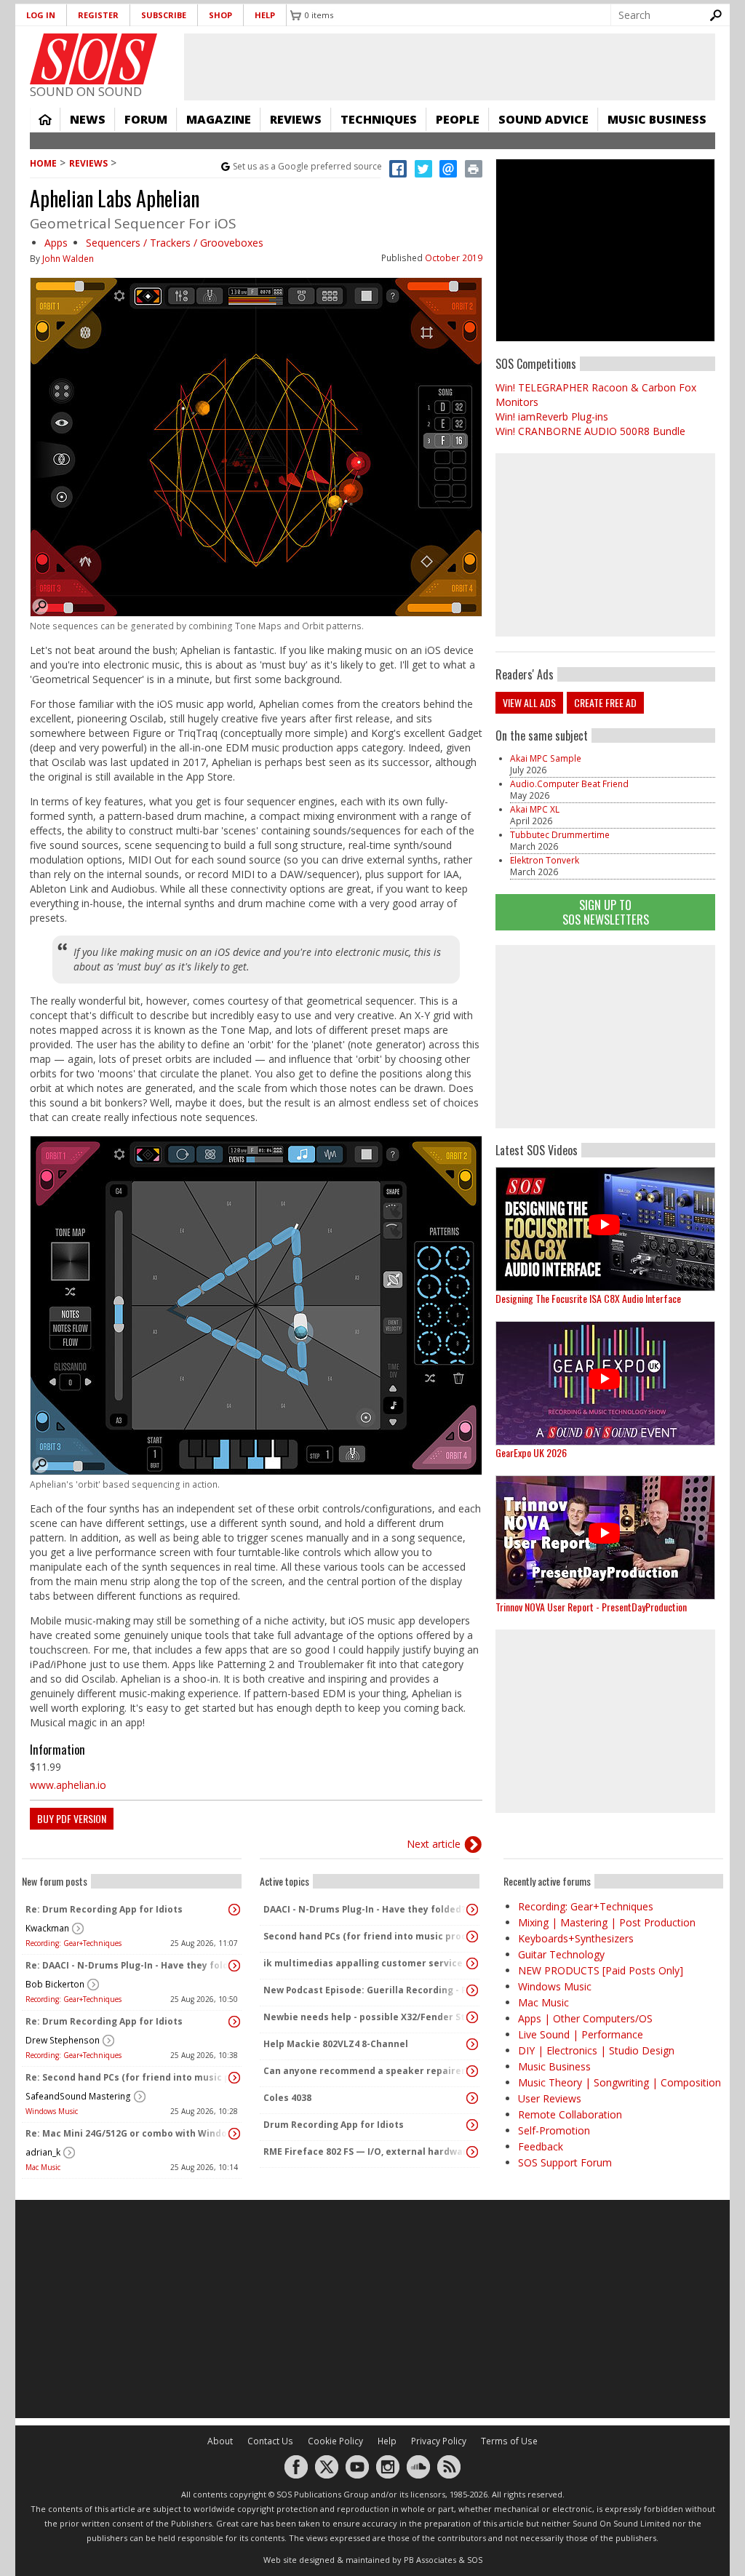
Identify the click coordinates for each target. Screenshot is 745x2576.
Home (45, 119)
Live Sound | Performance (581, 2034)
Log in (41, 15)
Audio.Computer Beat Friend (569, 784)
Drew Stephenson (63, 2040)
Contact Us (270, 2441)
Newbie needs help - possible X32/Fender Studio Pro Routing (366, 2017)
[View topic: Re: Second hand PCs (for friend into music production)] (234, 2078)
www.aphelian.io (68, 1785)
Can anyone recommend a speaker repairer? (366, 2071)
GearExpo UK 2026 (531, 1452)
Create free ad (605, 702)
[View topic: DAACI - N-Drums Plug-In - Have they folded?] (472, 1910)
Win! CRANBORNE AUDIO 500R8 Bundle (590, 431)
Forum (146, 119)
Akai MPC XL (535, 809)
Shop (220, 15)
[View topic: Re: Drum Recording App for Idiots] (234, 1910)
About (220, 2441)
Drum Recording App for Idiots (334, 2125)
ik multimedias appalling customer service (363, 1963)
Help (265, 15)
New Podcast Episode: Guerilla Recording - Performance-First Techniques (366, 1990)
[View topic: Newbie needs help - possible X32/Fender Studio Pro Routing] (472, 2017)
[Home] (93, 59)
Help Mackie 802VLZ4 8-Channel (336, 2044)
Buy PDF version (72, 1818)
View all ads (529, 702)
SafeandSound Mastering (78, 2096)
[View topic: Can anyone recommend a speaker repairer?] (472, 2071)
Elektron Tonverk (545, 860)
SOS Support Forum (565, 2162)
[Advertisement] (605, 1037)
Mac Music (43, 2167)
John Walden (68, 259)
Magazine (219, 119)
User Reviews (550, 2098)
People (458, 119)
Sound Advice (543, 119)
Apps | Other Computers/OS (585, 2018)
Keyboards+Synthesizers (576, 1938)
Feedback (541, 2146)
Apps (56, 243)
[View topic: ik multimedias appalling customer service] (472, 1963)
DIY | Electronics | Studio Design (596, 2050)
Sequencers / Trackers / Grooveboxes (175, 243)
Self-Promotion (554, 2130)
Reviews (296, 119)
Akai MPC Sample (546, 758)
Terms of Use (509, 2441)
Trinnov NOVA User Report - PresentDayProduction (591, 1607)
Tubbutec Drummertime (560, 835)
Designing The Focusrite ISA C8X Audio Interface (588, 1298)
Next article (434, 1844)
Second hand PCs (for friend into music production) (366, 1936)
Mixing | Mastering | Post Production (607, 1922)
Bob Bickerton (55, 1984)
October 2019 (454, 258)
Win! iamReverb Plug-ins (552, 416)
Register (98, 15)
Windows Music (52, 2111)
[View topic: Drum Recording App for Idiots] (472, 2125)
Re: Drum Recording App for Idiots (104, 1909)
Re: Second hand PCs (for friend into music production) (128, 2077)
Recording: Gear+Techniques (73, 1943)
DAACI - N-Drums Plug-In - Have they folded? (364, 1909)
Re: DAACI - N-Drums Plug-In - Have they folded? (128, 1965)
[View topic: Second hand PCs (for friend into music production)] (472, 1937)
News (88, 119)
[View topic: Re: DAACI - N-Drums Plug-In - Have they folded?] (234, 1966)
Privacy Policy (439, 2441)
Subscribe (164, 15)
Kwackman (47, 1928)
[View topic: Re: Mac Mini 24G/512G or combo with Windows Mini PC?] (234, 2134)
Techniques (379, 119)
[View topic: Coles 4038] (472, 2098)
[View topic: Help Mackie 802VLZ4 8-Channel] (472, 2044)
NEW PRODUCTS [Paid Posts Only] (601, 1970)
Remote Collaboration (570, 2114)
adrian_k (43, 2152)
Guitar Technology (561, 1954)
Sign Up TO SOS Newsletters (606, 912)
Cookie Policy (335, 2441)
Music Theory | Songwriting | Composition (619, 2082)
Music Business (657, 119)
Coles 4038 (287, 2098)
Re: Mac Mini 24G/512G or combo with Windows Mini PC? (128, 2133)
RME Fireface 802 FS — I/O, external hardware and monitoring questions (366, 2152)
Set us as (307, 166)
